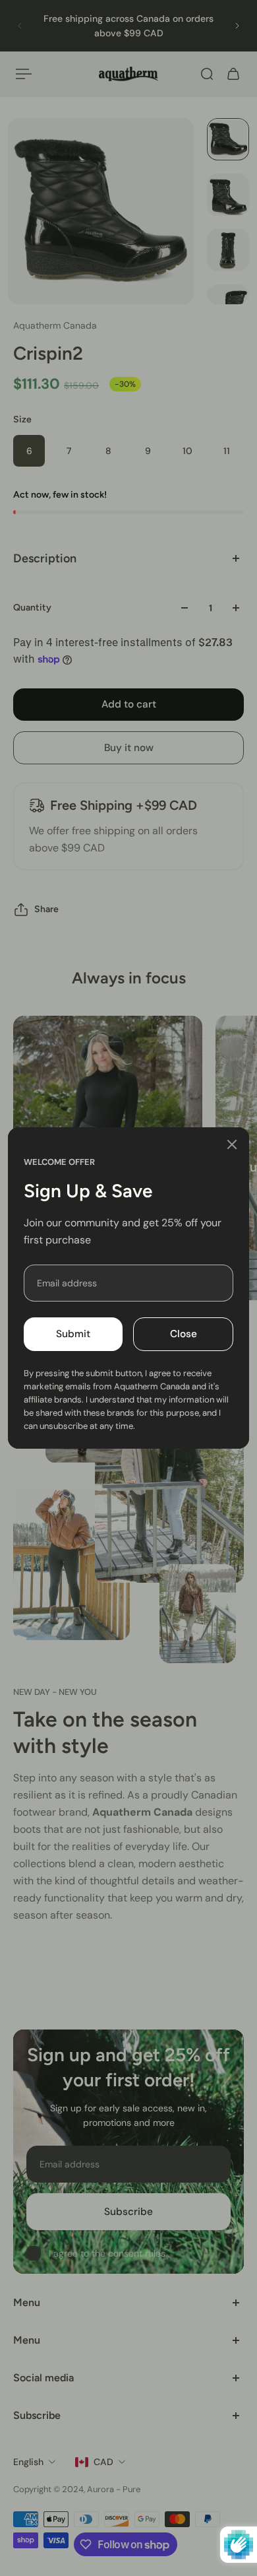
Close (184, 1334)
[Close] (232, 1144)
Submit (73, 1334)
